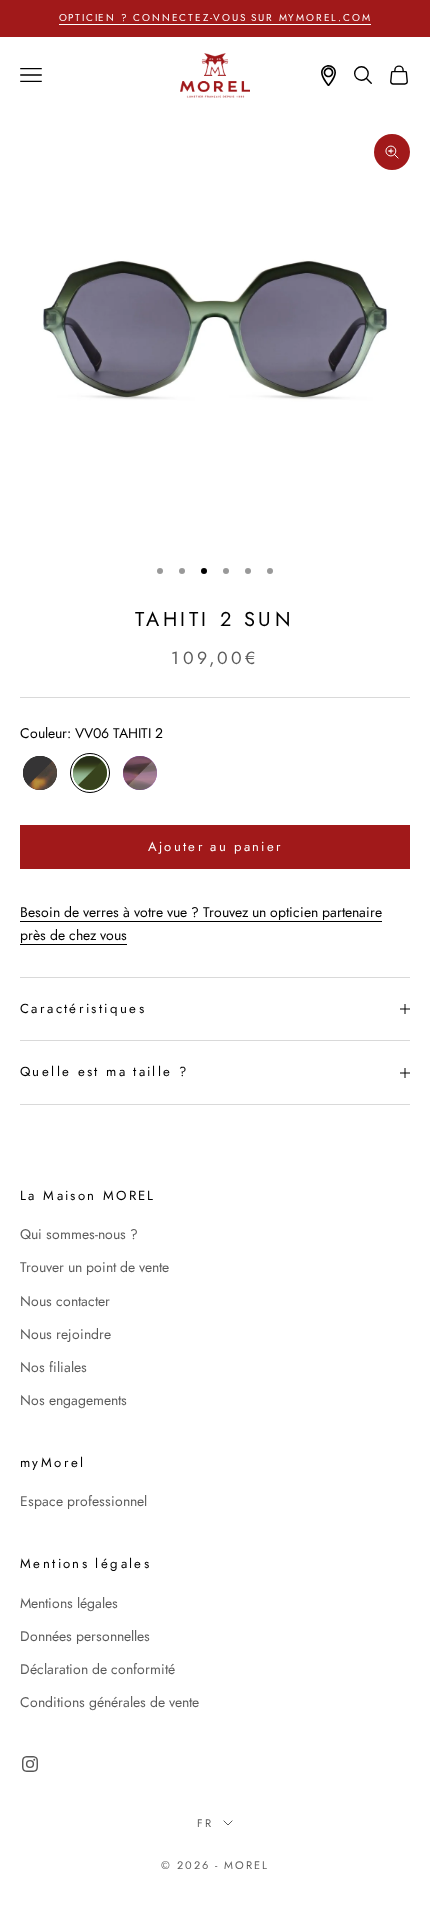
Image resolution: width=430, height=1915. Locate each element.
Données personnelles (85, 1636)
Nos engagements (73, 1400)
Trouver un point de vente (94, 1267)
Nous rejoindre (65, 1334)
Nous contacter (65, 1301)
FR (205, 1823)
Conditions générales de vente (109, 1702)
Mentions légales (69, 1603)
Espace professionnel (83, 1501)
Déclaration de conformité (97, 1669)
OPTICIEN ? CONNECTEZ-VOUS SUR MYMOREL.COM (215, 17)
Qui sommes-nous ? (79, 1234)
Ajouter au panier (215, 846)
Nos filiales (53, 1367)
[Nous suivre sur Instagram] (30, 1764)
